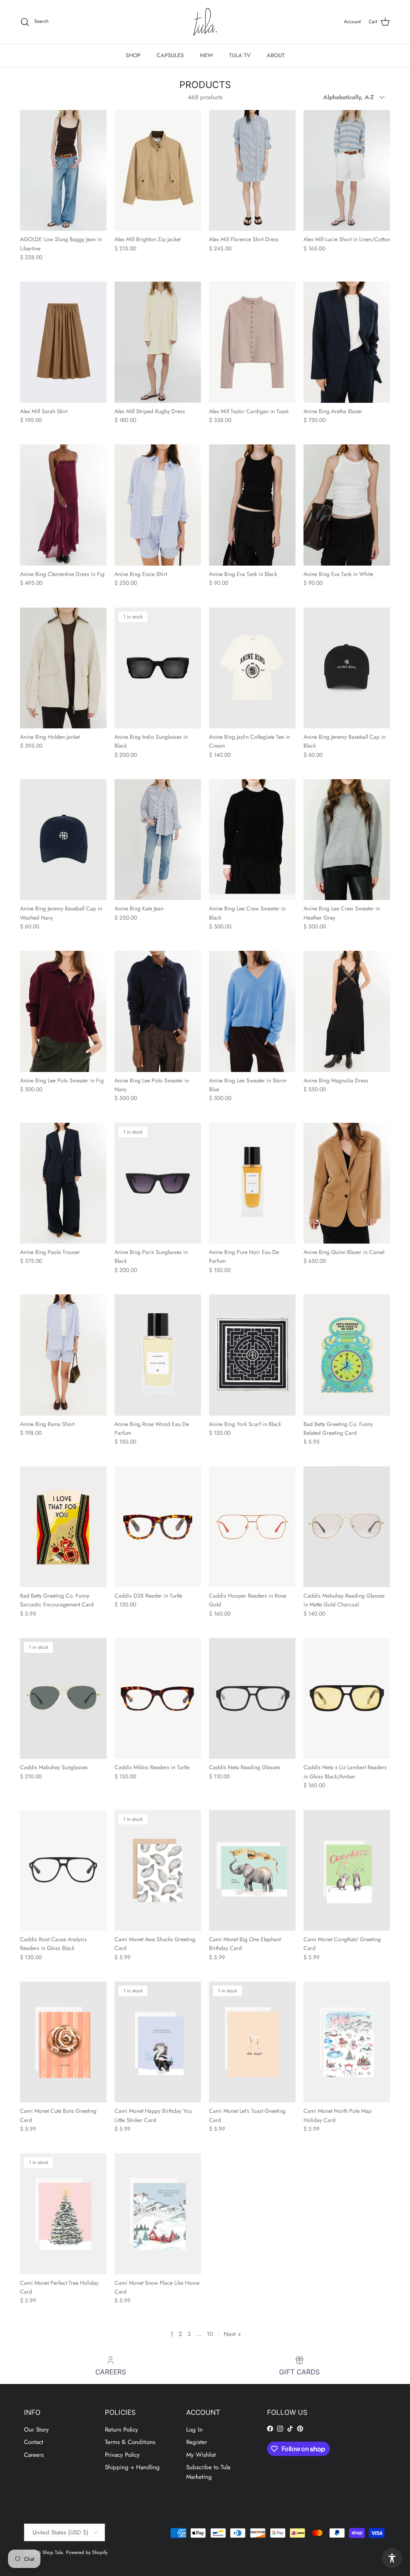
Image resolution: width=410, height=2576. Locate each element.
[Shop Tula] (205, 22)
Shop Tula (53, 2552)
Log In (194, 2430)
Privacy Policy (122, 2455)
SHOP (133, 55)
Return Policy (122, 2430)
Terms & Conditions (130, 2442)
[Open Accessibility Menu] (392, 2558)
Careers (34, 2455)
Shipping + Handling (132, 2467)
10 (210, 2334)
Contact (34, 2442)
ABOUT (276, 55)
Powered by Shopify (87, 2552)
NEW (206, 55)
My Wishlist (201, 2455)
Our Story (36, 2430)
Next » (232, 2334)
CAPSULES (170, 55)
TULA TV (240, 55)
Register (197, 2442)
